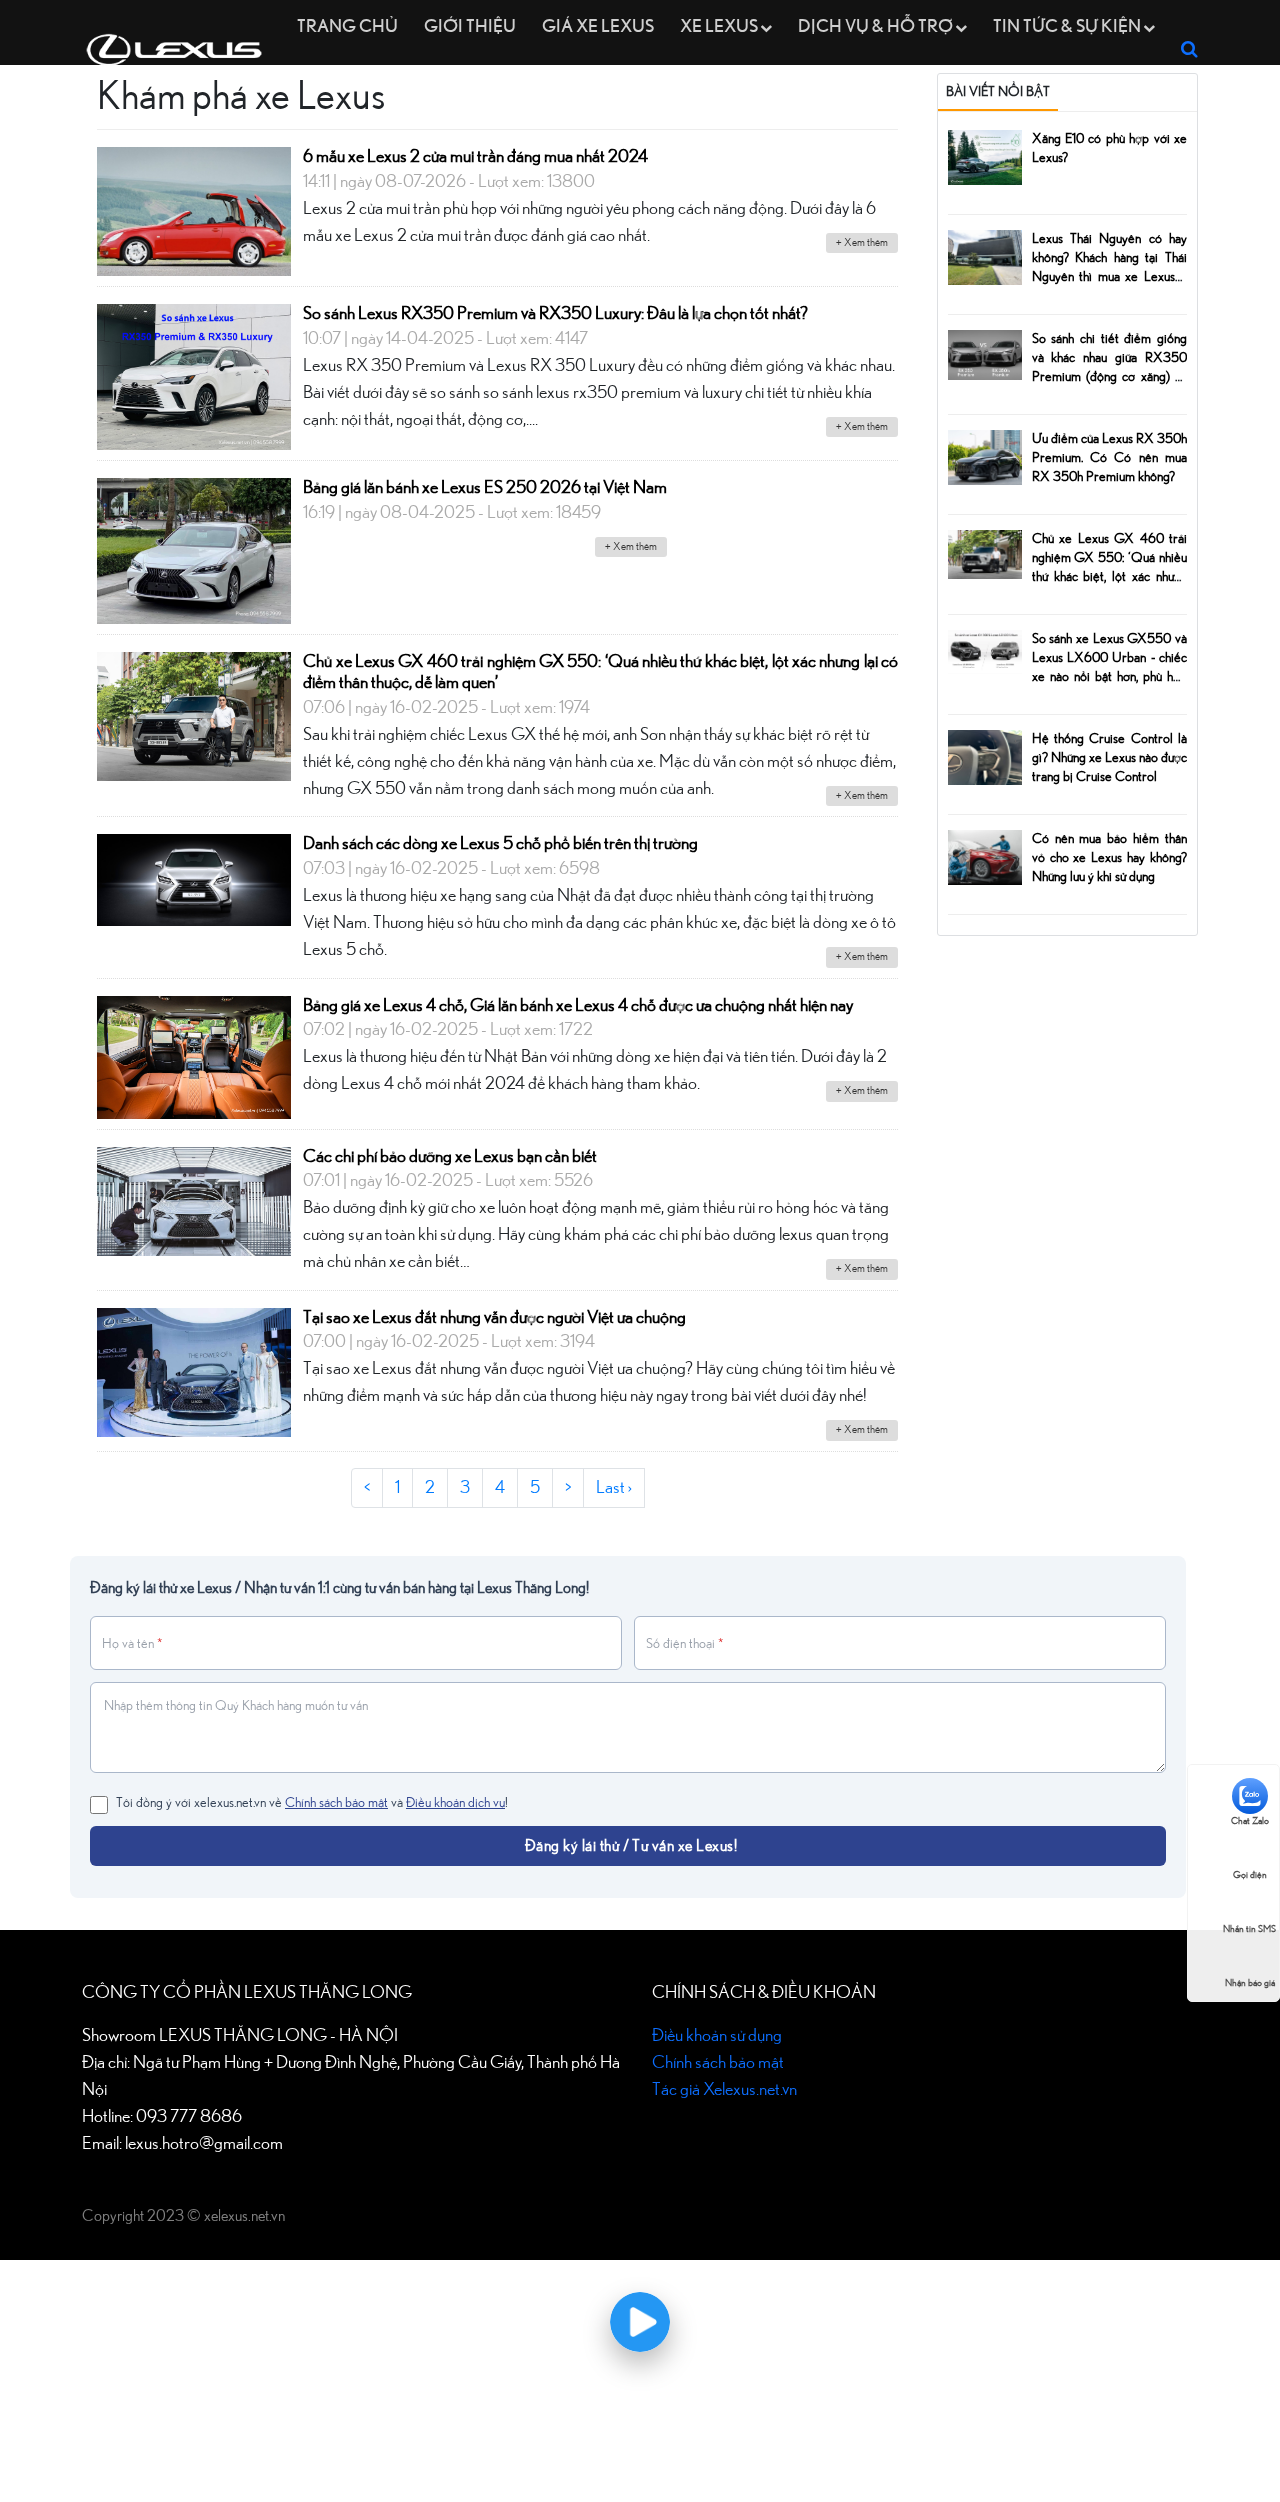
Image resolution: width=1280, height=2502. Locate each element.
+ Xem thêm (862, 242)
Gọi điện (1250, 1875)
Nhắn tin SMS (1249, 1929)
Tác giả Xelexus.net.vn (724, 2090)
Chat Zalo (1250, 1821)
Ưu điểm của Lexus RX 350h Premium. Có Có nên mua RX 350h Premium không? (1109, 458)
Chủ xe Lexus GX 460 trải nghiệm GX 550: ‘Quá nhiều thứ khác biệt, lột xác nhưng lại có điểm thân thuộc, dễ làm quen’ (1109, 577)
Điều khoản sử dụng (717, 2036)
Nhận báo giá (1250, 1983)
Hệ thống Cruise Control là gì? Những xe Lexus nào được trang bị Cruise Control (1109, 758)
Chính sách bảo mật (336, 1803)
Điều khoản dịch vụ (455, 1803)
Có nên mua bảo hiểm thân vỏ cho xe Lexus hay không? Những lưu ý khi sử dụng (1109, 858)
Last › (614, 1488)
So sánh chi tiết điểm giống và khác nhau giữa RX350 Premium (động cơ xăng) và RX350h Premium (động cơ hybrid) (1109, 377)
